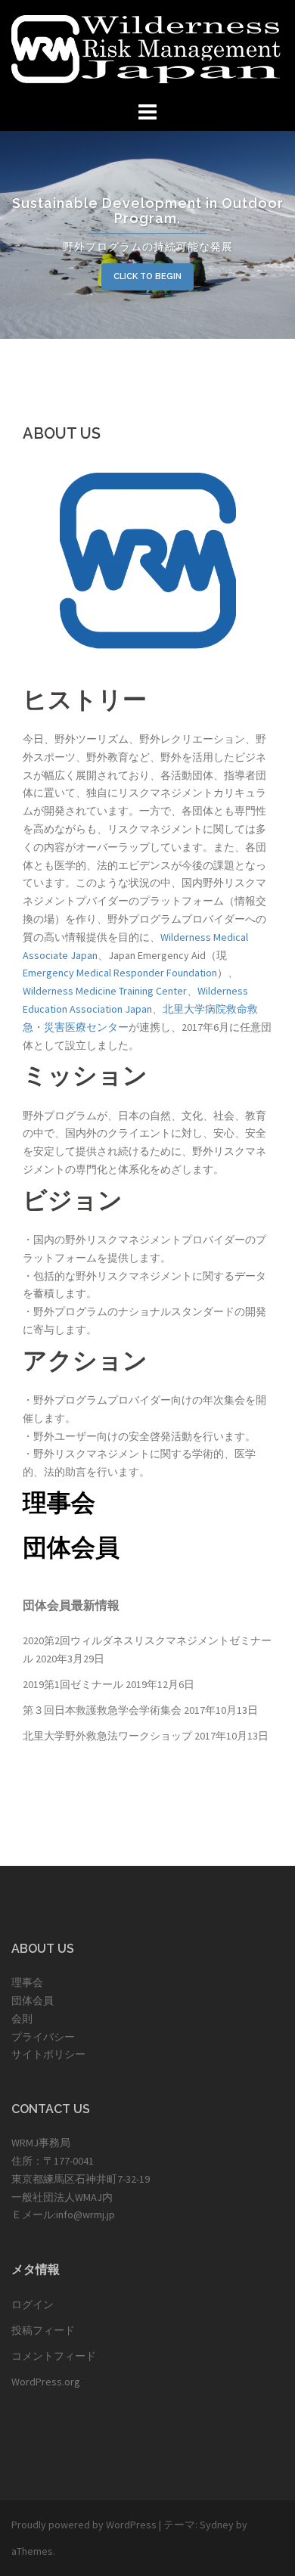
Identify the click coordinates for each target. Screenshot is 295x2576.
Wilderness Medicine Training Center (105, 991)
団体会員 (71, 1547)
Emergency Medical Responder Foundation (120, 973)
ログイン (33, 2304)
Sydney (217, 2525)
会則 (22, 2019)
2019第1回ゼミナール (73, 1684)
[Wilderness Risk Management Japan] (147, 48)
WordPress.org (46, 2382)
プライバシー (43, 2037)
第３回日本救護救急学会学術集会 (102, 1710)
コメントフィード (54, 2356)
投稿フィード (43, 2330)
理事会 (59, 1502)
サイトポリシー (48, 2054)
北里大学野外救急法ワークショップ (107, 1736)
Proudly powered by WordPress (84, 2525)
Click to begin (147, 276)
